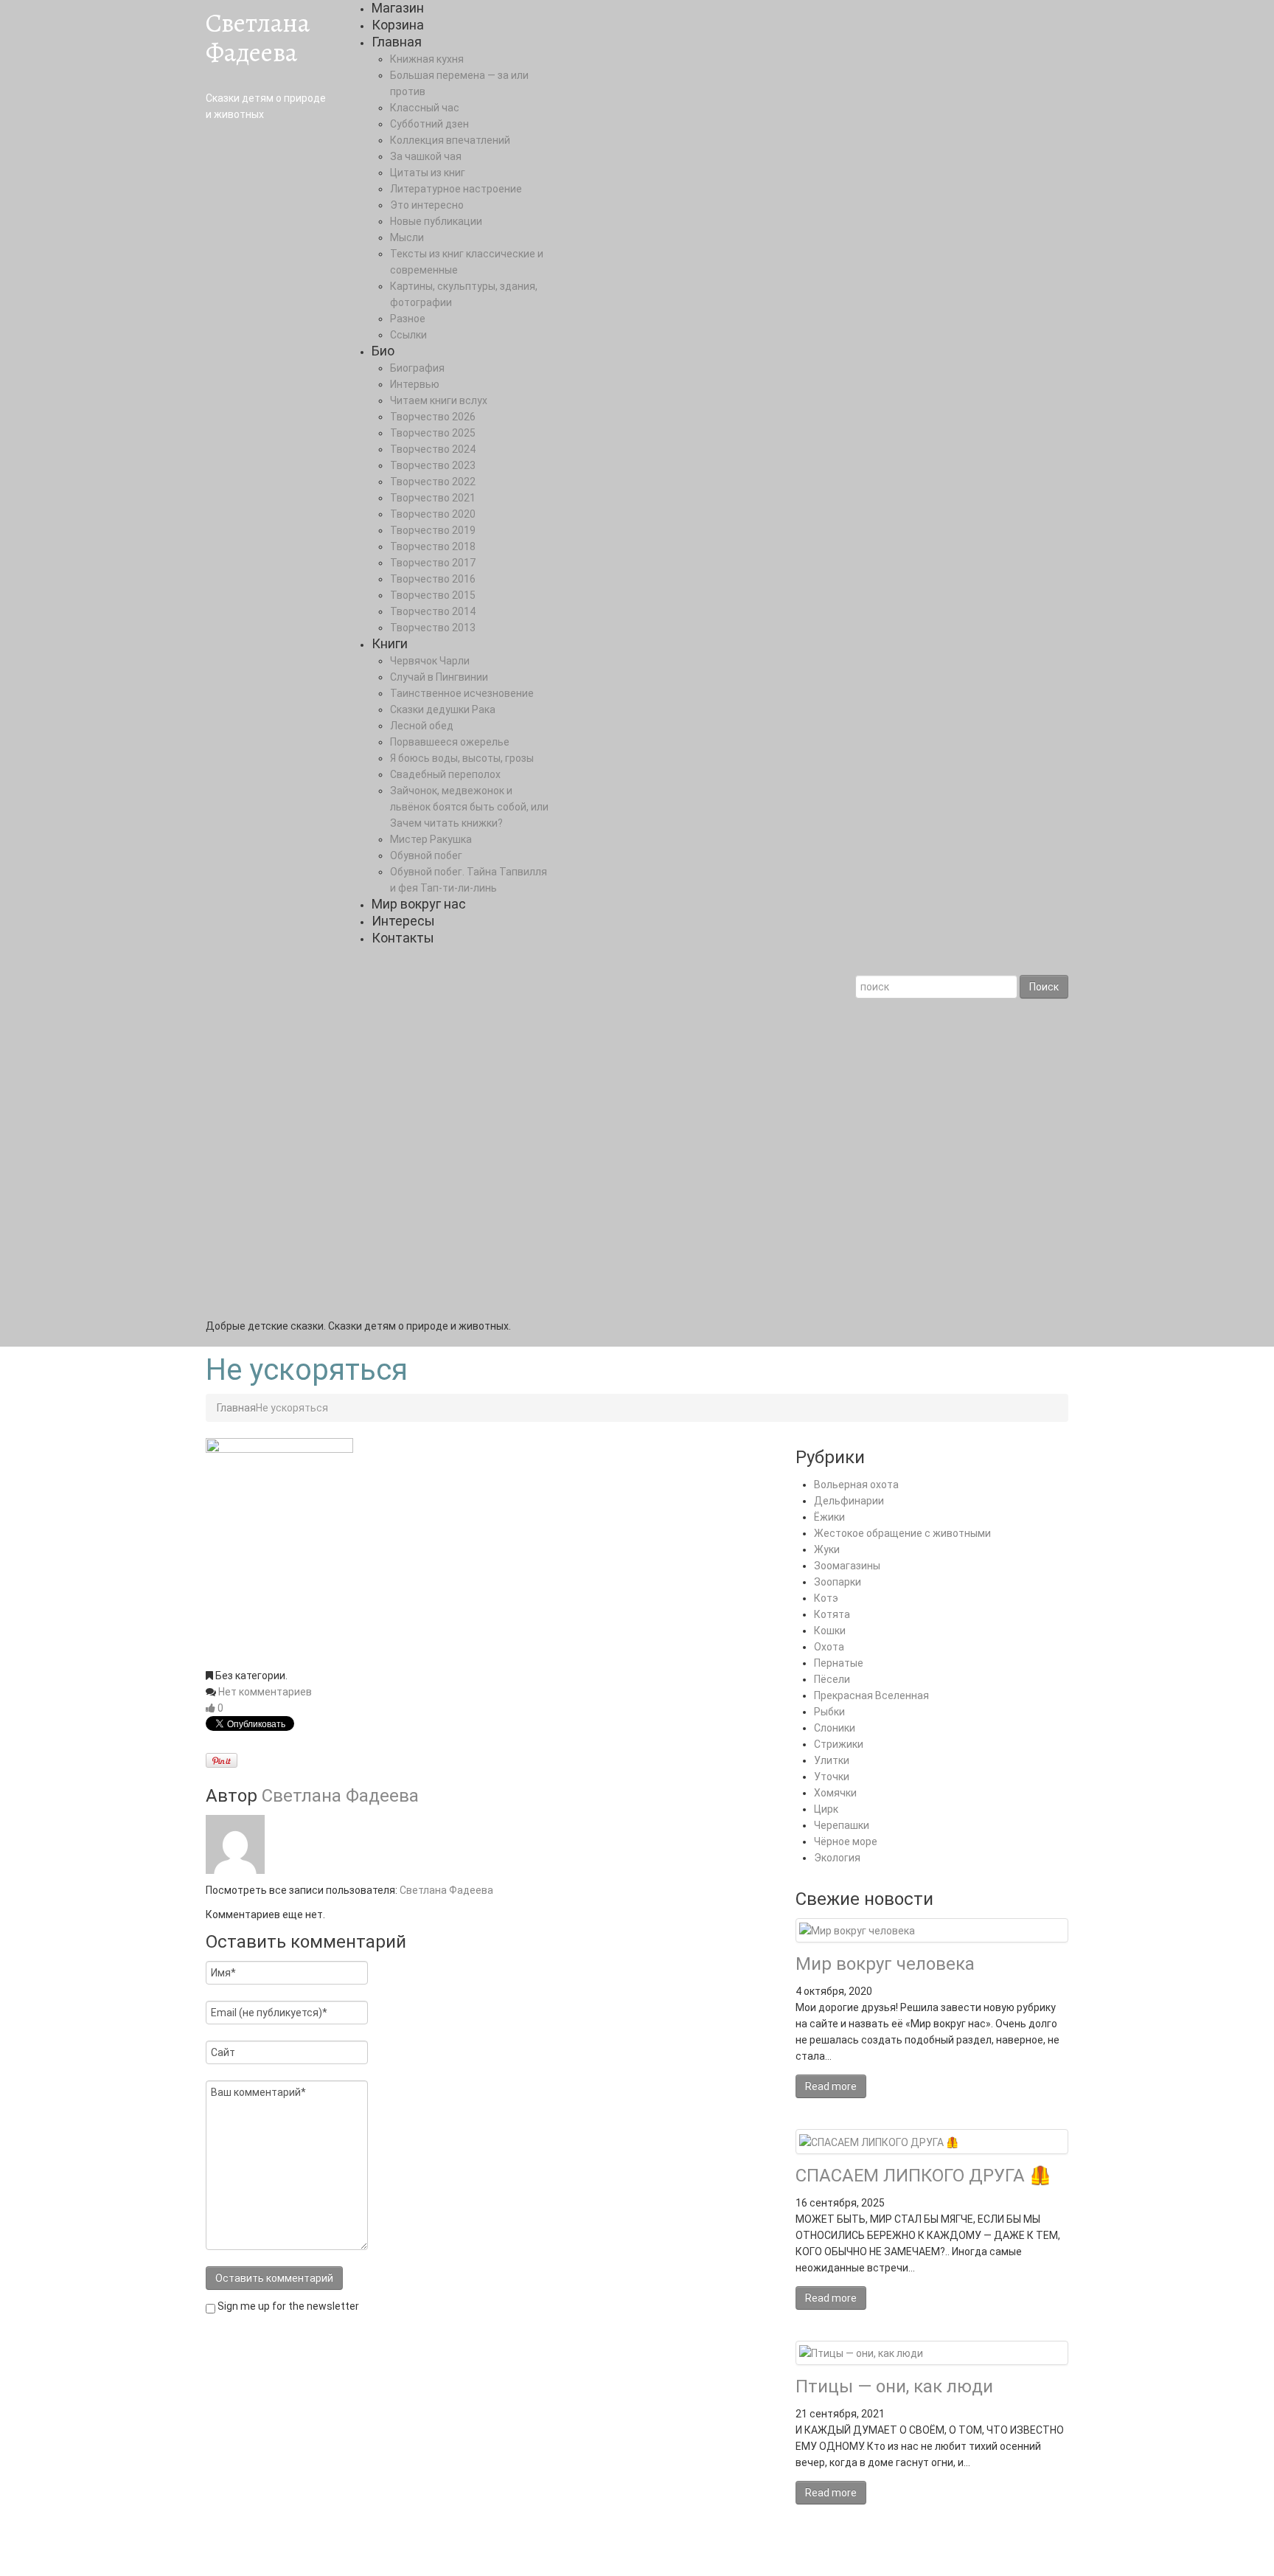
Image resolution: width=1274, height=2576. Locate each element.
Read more (831, 2086)
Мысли (407, 237)
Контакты (403, 938)
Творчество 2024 (433, 449)
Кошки (830, 1631)
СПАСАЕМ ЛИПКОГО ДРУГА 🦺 (923, 2176)
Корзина (398, 25)
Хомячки (835, 1793)
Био (383, 351)
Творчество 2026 (433, 417)
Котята (832, 1614)
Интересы (403, 921)
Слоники (835, 1728)
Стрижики (839, 1744)
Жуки (827, 1549)
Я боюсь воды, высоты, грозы (462, 758)
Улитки (832, 1760)
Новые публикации (436, 221)
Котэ (826, 1598)
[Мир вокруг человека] (857, 1930)
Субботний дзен (429, 124)
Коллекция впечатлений (450, 140)
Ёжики (829, 1517)
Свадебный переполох (445, 774)
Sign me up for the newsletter (287, 2306)
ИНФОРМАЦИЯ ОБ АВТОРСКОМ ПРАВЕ (475, 2551)
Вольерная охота (856, 1485)
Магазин (398, 8)
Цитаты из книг (428, 173)
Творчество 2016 (433, 579)
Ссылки (408, 335)
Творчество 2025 (433, 433)
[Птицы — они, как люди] (861, 2353)
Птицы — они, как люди (894, 2386)
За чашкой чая (426, 156)
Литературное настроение (456, 189)
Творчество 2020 (433, 514)
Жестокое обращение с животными (902, 1533)
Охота (829, 1647)
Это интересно (427, 205)
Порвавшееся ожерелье (450, 742)
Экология (837, 1858)
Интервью (415, 384)
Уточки (832, 1777)
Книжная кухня (427, 59)
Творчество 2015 (433, 595)
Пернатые (839, 1663)
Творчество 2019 (433, 530)
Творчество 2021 (433, 498)
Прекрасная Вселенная (871, 1695)
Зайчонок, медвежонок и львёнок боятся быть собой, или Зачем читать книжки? (469, 807)
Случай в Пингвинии (439, 677)
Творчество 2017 (433, 563)
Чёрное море (846, 1841)
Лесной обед (422, 726)
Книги (390, 643)
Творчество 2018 (433, 546)
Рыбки (829, 1712)
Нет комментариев (265, 1692)
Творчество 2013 (433, 628)
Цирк (826, 1809)
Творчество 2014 (433, 611)
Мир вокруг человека (885, 1964)
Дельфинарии (849, 1501)
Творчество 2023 (433, 465)
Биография (417, 368)
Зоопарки (838, 1582)
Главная (397, 42)
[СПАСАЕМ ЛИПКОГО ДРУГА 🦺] (879, 2141)
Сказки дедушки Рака (443, 709)
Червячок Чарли (430, 661)
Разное (408, 319)
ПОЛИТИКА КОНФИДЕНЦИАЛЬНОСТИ (667, 2551)
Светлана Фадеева (258, 37)
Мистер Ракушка (431, 839)
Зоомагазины (847, 1566)
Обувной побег (426, 855)
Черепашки (842, 1825)
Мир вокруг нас (419, 904)
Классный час (425, 108)
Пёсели (832, 1679)
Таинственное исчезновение (462, 693)
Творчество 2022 (433, 482)
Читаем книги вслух (439, 400)
